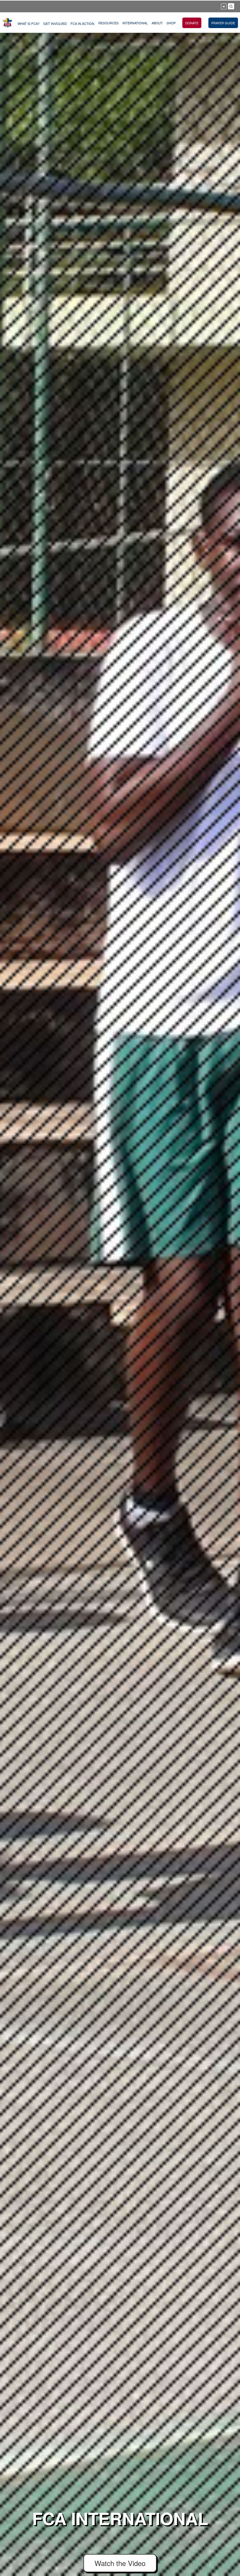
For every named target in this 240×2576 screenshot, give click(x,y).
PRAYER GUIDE (223, 23)
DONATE (192, 23)
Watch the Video (120, 2563)
